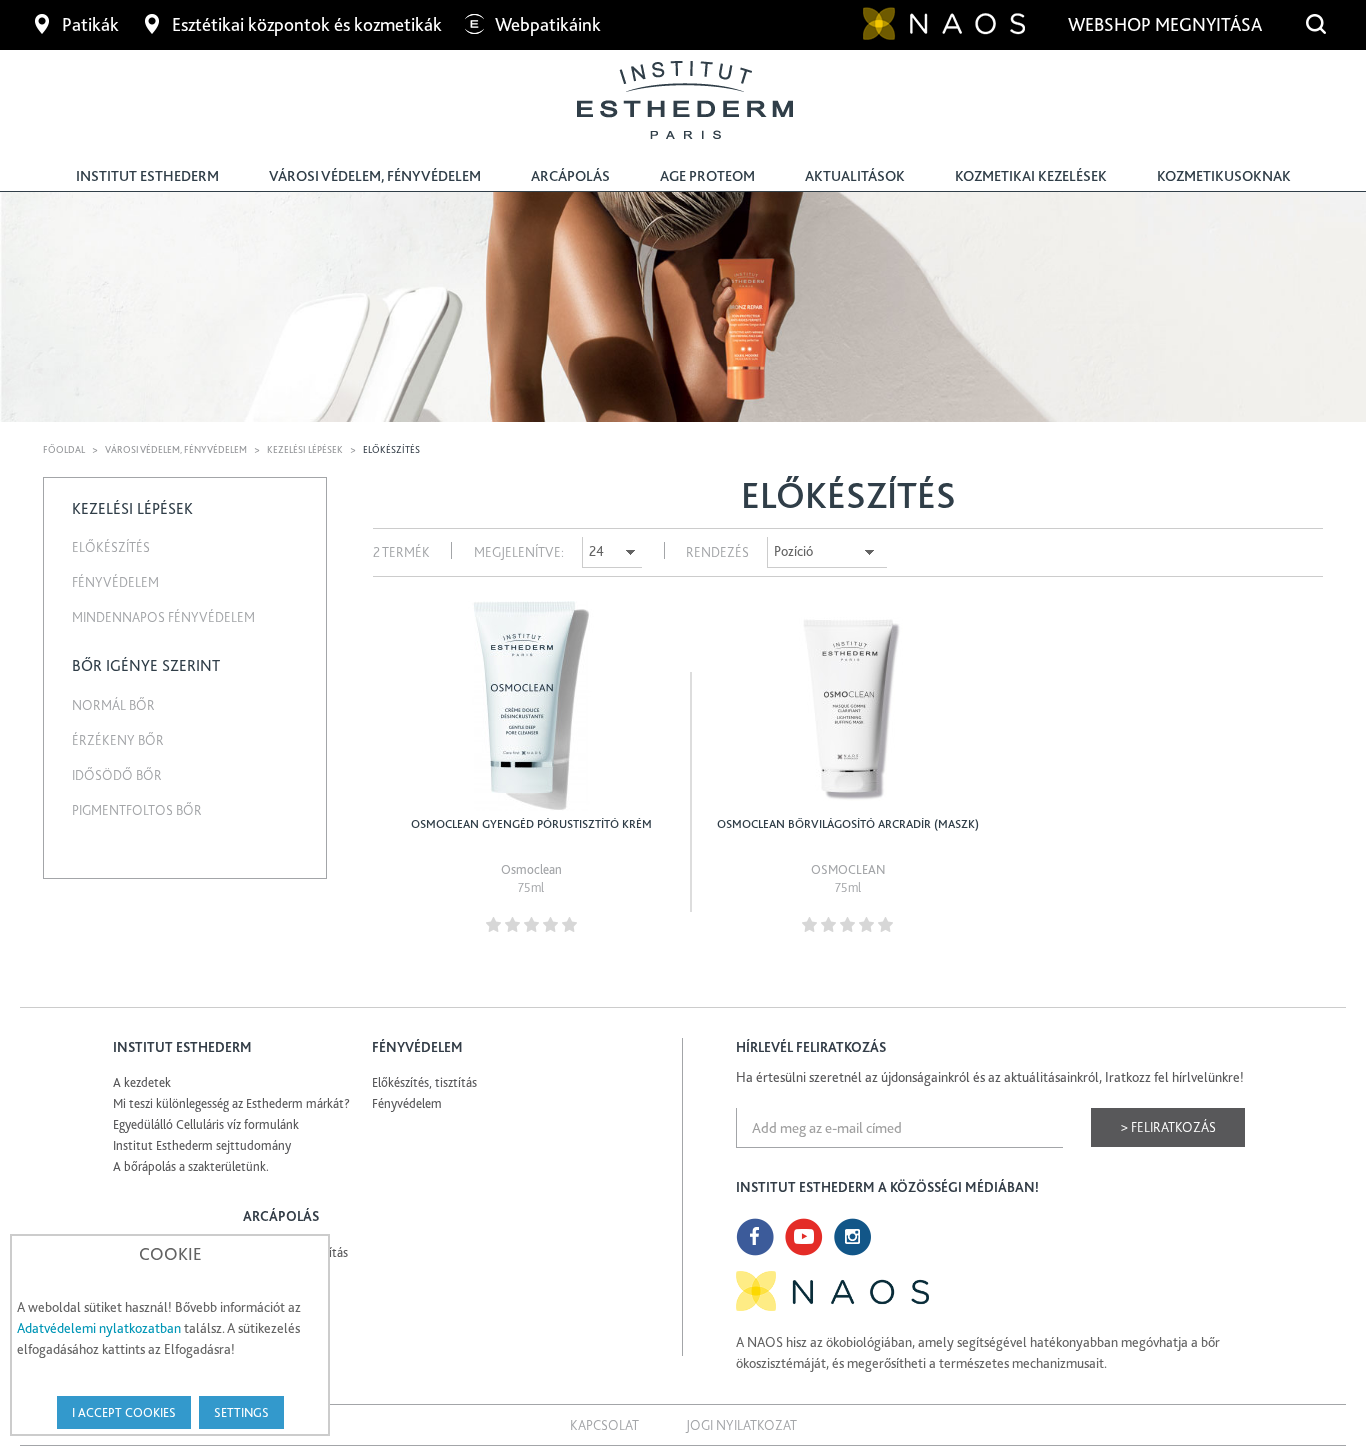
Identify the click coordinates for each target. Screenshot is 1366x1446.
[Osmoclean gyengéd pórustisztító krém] (532, 706)
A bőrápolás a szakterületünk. (191, 1166)
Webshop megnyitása (1167, 24)
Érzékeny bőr (118, 740)
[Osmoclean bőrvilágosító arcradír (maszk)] (848, 706)
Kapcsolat (604, 1425)
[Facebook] (755, 1237)
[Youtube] (804, 1237)
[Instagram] (853, 1237)
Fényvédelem (115, 582)
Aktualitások (855, 176)
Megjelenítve (517, 552)
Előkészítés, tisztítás (424, 1082)
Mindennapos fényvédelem (163, 617)
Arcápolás (570, 176)
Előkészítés (111, 547)
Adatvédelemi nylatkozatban (99, 1328)
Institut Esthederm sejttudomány (202, 1145)
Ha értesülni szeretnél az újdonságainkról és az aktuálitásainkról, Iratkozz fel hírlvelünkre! (990, 1077)
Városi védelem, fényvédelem (375, 176)
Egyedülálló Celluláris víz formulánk (206, 1124)
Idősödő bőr (117, 775)
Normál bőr (113, 705)
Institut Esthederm (147, 176)
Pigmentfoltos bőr (137, 810)
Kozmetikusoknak (1224, 176)
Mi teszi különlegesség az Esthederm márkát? (231, 1103)
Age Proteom (707, 176)
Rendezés (717, 552)
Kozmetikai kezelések (1031, 176)
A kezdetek (142, 1082)
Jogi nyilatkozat (741, 1425)
